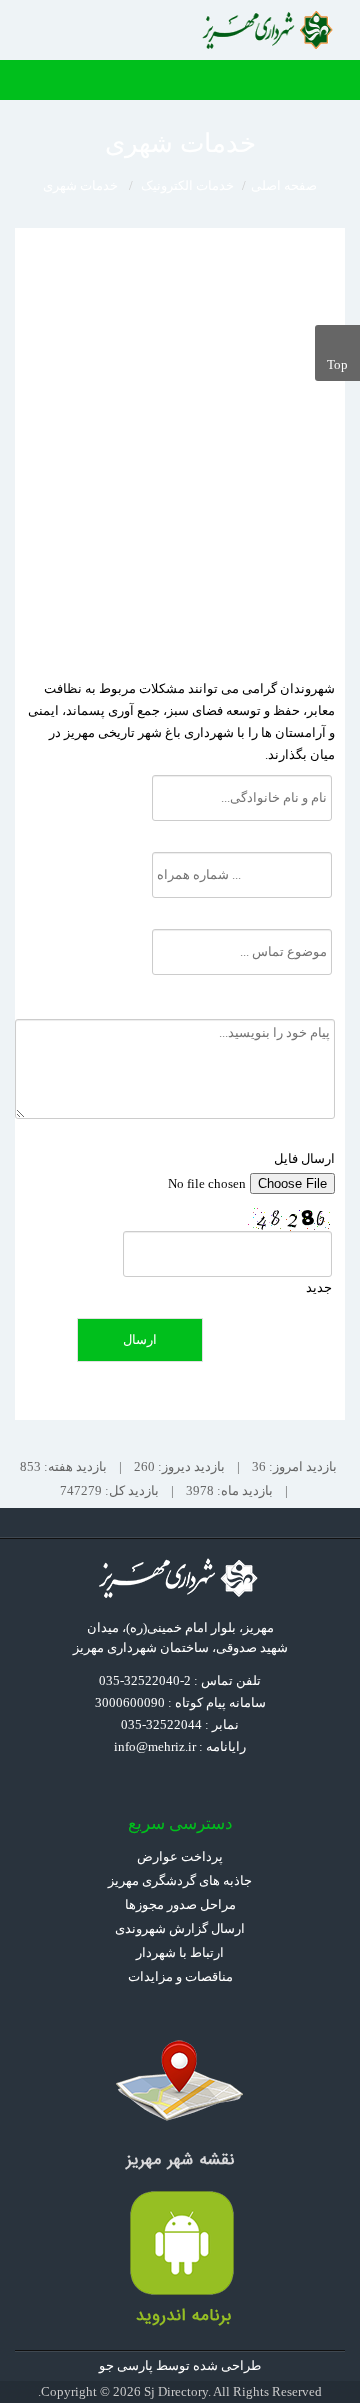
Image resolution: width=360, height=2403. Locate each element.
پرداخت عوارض (180, 1856)
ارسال (140, 1339)
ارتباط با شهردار (180, 1952)
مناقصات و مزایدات (180, 1976)
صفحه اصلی (284, 185)
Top (337, 364)
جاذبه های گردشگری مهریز (180, 1880)
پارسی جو (126, 2365)
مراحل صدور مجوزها (180, 1904)
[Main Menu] (335, 80)
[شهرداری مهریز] (270, 30)
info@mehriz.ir (155, 1746)
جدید (319, 1287)
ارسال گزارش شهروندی (180, 1928)
